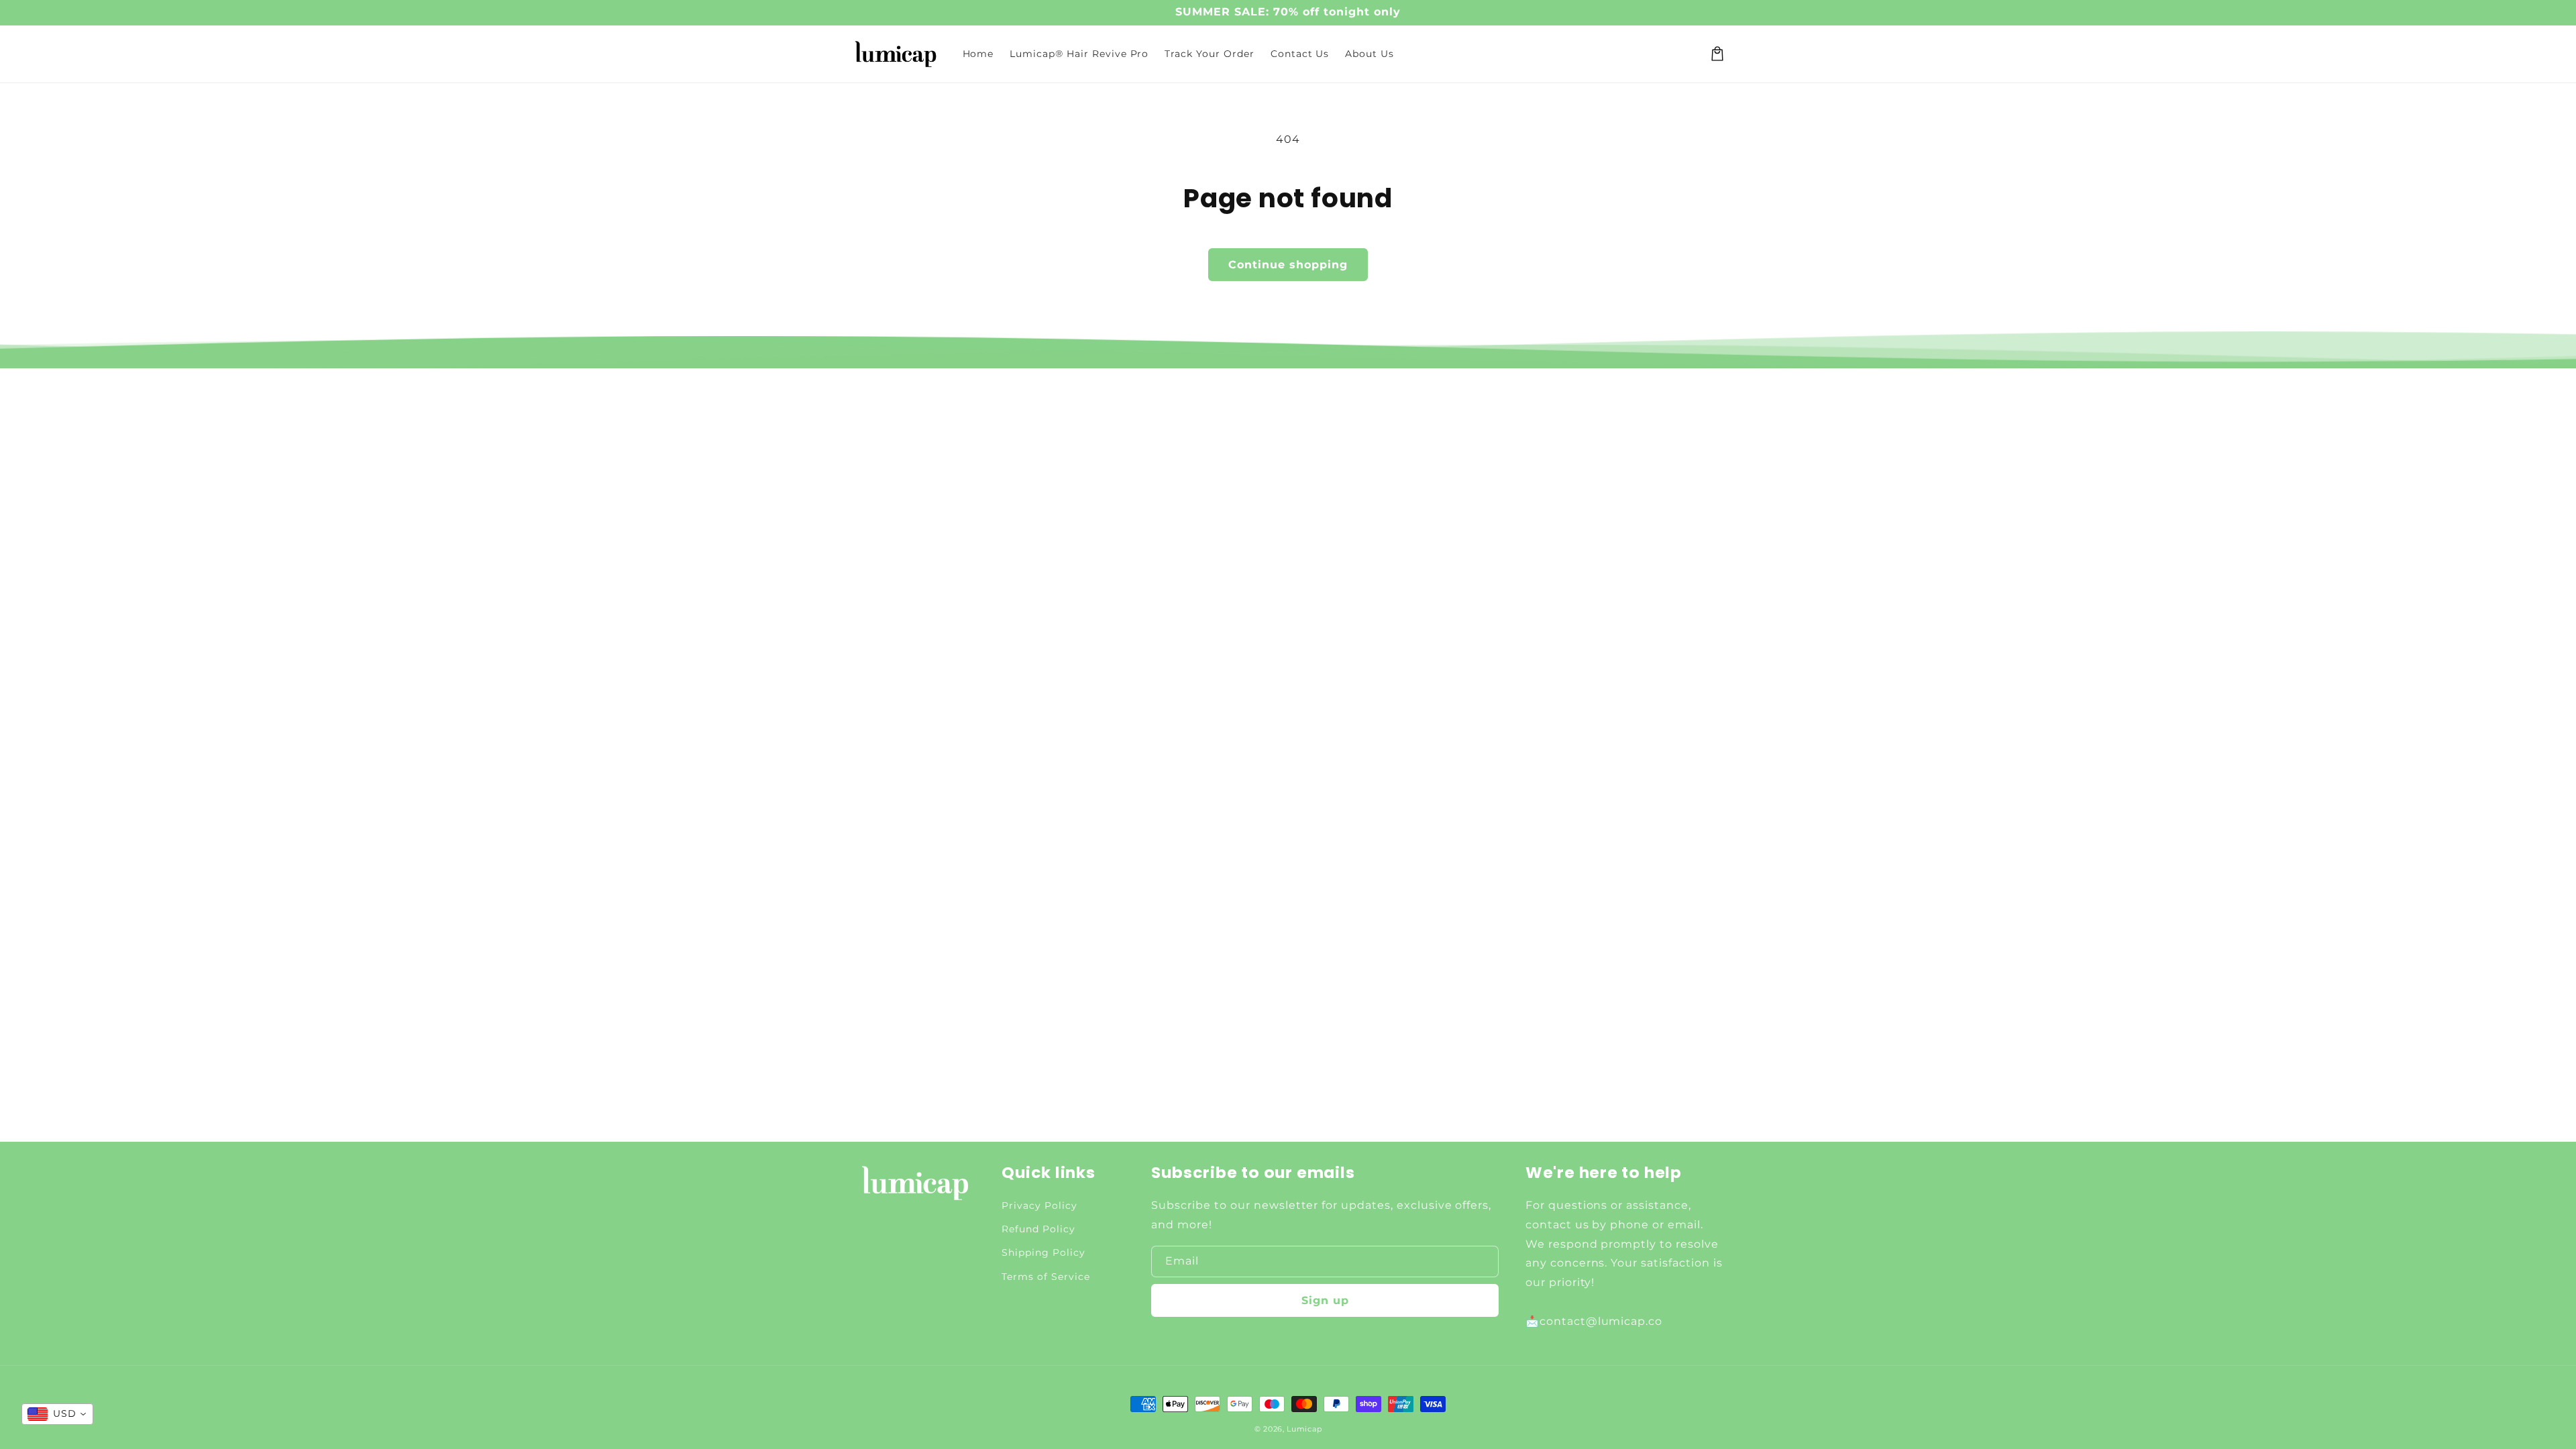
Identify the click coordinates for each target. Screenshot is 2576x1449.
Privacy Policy (1039, 1205)
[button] (1717, 54)
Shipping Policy (1043, 1252)
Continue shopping (1288, 265)
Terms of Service (1045, 1277)
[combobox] (57, 1414)
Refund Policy (1038, 1229)
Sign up (1325, 1300)
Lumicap (1304, 1429)
